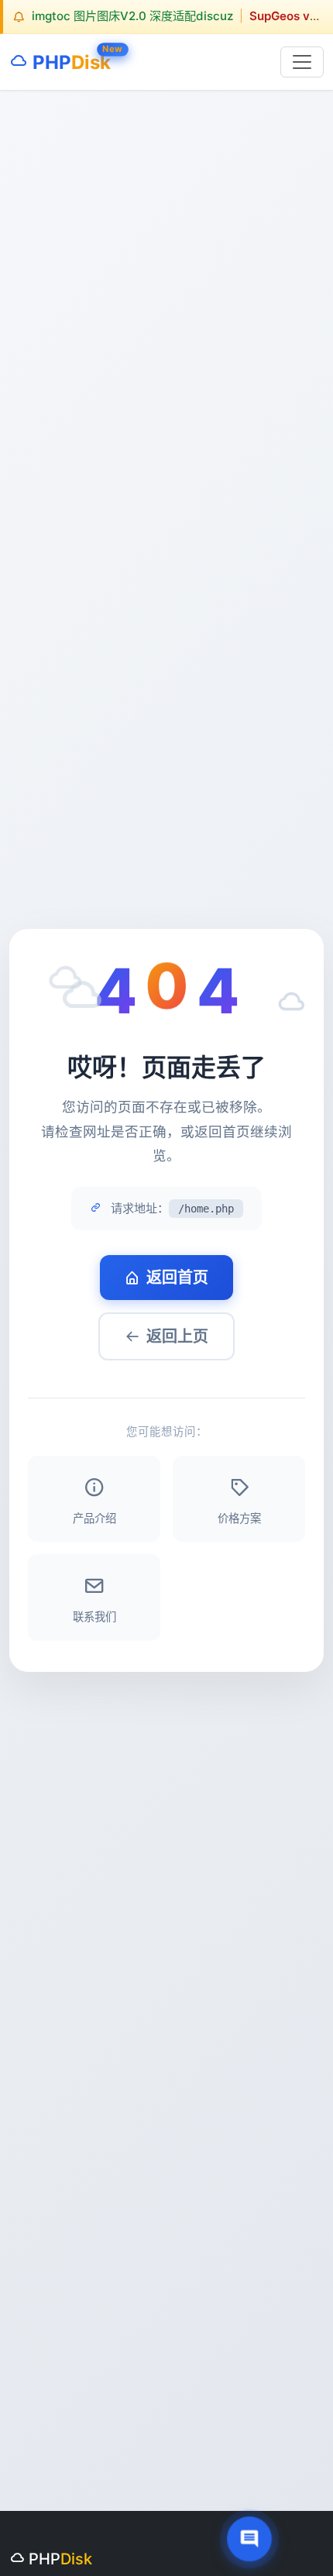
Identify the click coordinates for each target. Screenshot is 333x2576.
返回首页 (177, 1278)
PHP (69, 59)
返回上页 (177, 1336)
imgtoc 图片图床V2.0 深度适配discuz (132, 16)
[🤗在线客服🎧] (250, 2539)
